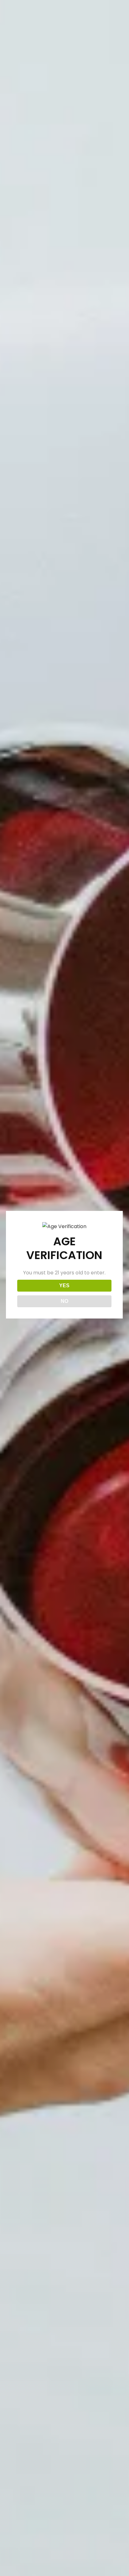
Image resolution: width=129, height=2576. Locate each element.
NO (64, 1301)
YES (64, 1285)
